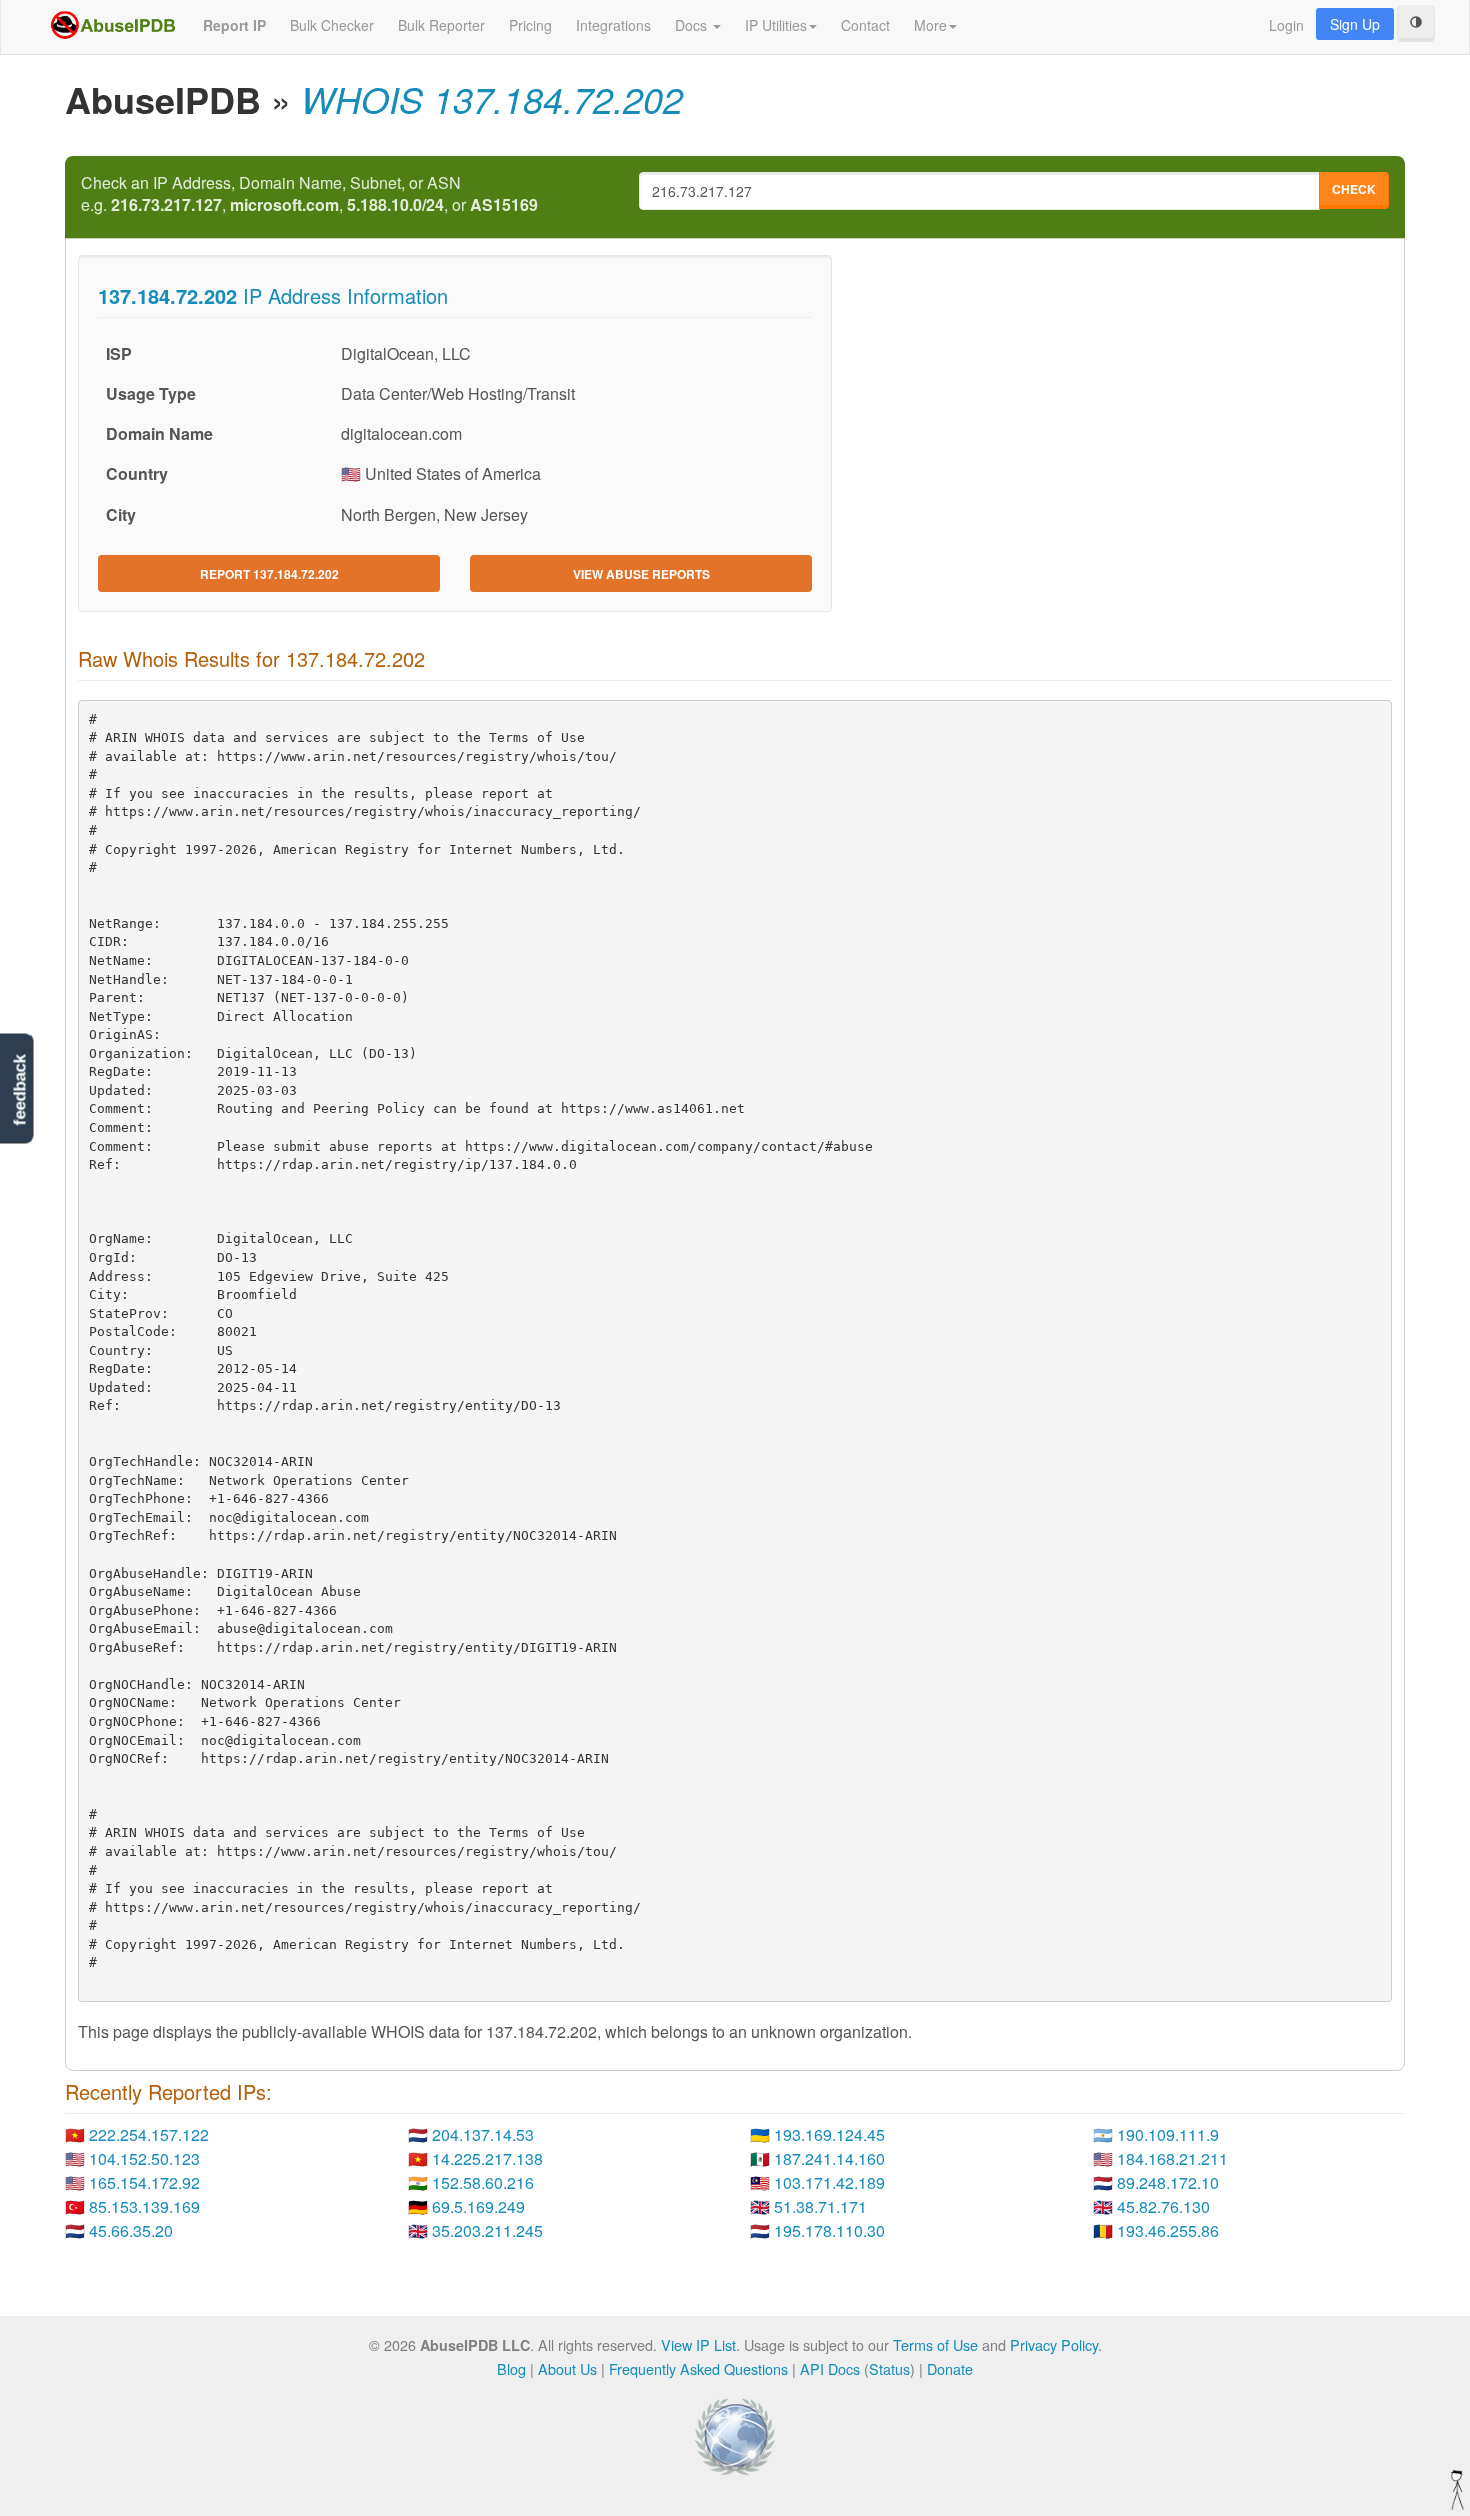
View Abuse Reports (641, 574)
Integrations (613, 25)
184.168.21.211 (1172, 2158)
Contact (865, 25)
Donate (950, 2368)
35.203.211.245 (487, 2230)
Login (1286, 25)
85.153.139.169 (144, 2206)
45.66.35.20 (131, 2230)
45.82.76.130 (1163, 2206)
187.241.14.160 (829, 2158)
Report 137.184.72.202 (269, 574)
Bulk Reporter (441, 25)
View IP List (698, 2344)
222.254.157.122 (149, 2134)
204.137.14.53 (483, 2134)
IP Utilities (776, 25)
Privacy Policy (1054, 2344)
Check (1354, 189)
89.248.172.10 (1168, 2182)
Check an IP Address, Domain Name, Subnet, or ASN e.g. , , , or (309, 194)
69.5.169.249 (478, 2206)
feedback (19, 1090)
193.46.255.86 (1168, 2230)
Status (889, 2368)
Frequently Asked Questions (698, 2368)
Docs (693, 25)
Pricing (530, 25)
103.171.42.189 (829, 2182)
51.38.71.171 (820, 2206)
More (930, 25)
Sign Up (1355, 24)
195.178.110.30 (829, 2230)
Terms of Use (935, 2344)
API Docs (830, 2368)
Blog (511, 2368)
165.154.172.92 (144, 2182)
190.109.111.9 (1168, 2134)
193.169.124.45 (829, 2134)
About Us (567, 2368)
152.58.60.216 (483, 2182)
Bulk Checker (332, 25)
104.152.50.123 (144, 2158)
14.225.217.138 (487, 2158)
